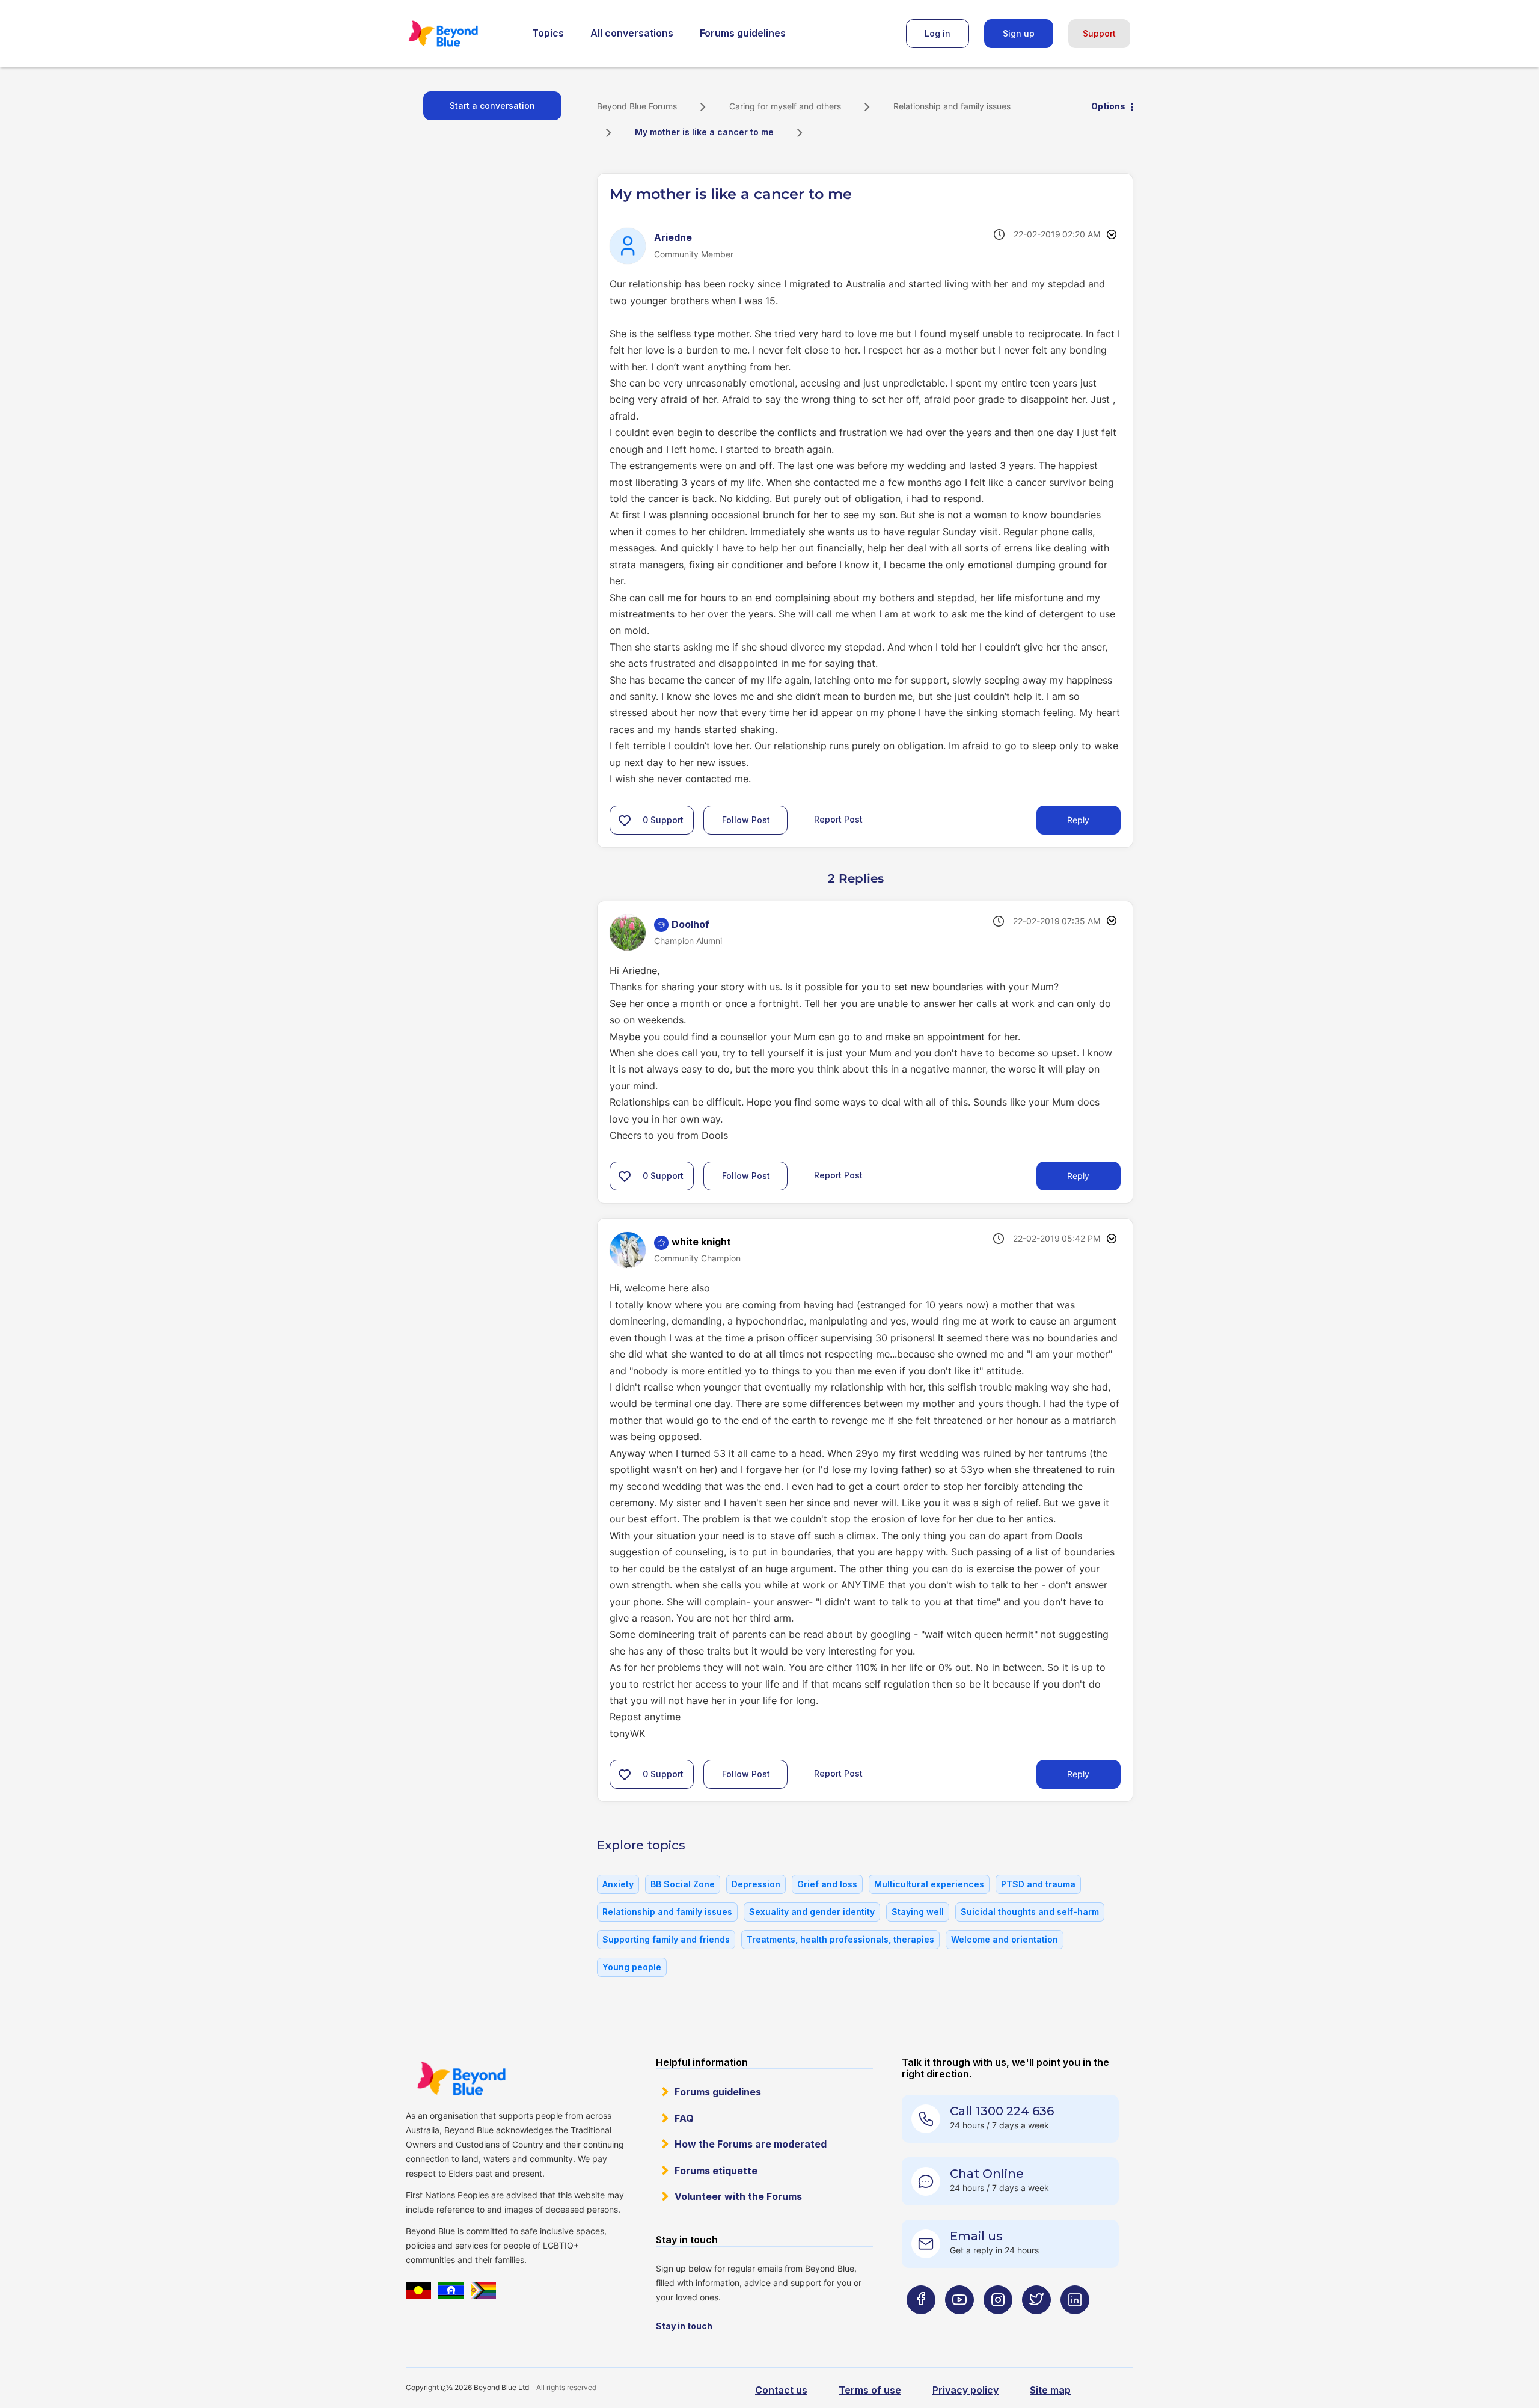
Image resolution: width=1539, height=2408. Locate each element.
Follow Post (746, 820)
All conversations (632, 33)
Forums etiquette (716, 2171)
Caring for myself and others (785, 106)
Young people (632, 1967)
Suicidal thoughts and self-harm (1030, 1912)
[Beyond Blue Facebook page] (921, 2323)
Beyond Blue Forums (460, 34)
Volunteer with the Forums (738, 2196)
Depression (756, 1884)
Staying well (918, 1912)
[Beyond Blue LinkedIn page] (1075, 2323)
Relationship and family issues (952, 106)
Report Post (838, 819)
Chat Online (987, 2174)
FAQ (684, 2118)
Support (1099, 33)
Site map (1050, 2390)
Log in (938, 33)
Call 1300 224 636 (1002, 2111)
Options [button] (1108, 106)
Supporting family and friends (666, 1939)
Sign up (1019, 33)
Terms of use (870, 2390)
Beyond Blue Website (461, 2079)
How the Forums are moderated (751, 2144)
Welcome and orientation (1005, 1939)
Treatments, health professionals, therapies (840, 1939)
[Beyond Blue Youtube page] (959, 2323)
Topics (548, 33)
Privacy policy (965, 2390)
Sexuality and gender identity (812, 1912)
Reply (1078, 820)
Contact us (781, 2390)
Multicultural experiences (929, 1884)
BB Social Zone (683, 1884)
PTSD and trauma (1038, 1884)
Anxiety (618, 1884)
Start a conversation (492, 106)
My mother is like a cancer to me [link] (704, 132)
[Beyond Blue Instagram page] (998, 2323)
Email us (976, 2236)
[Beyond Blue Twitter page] (1036, 2323)
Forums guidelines (743, 33)
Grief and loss (827, 1884)
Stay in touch (684, 2326)
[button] (625, 820)
